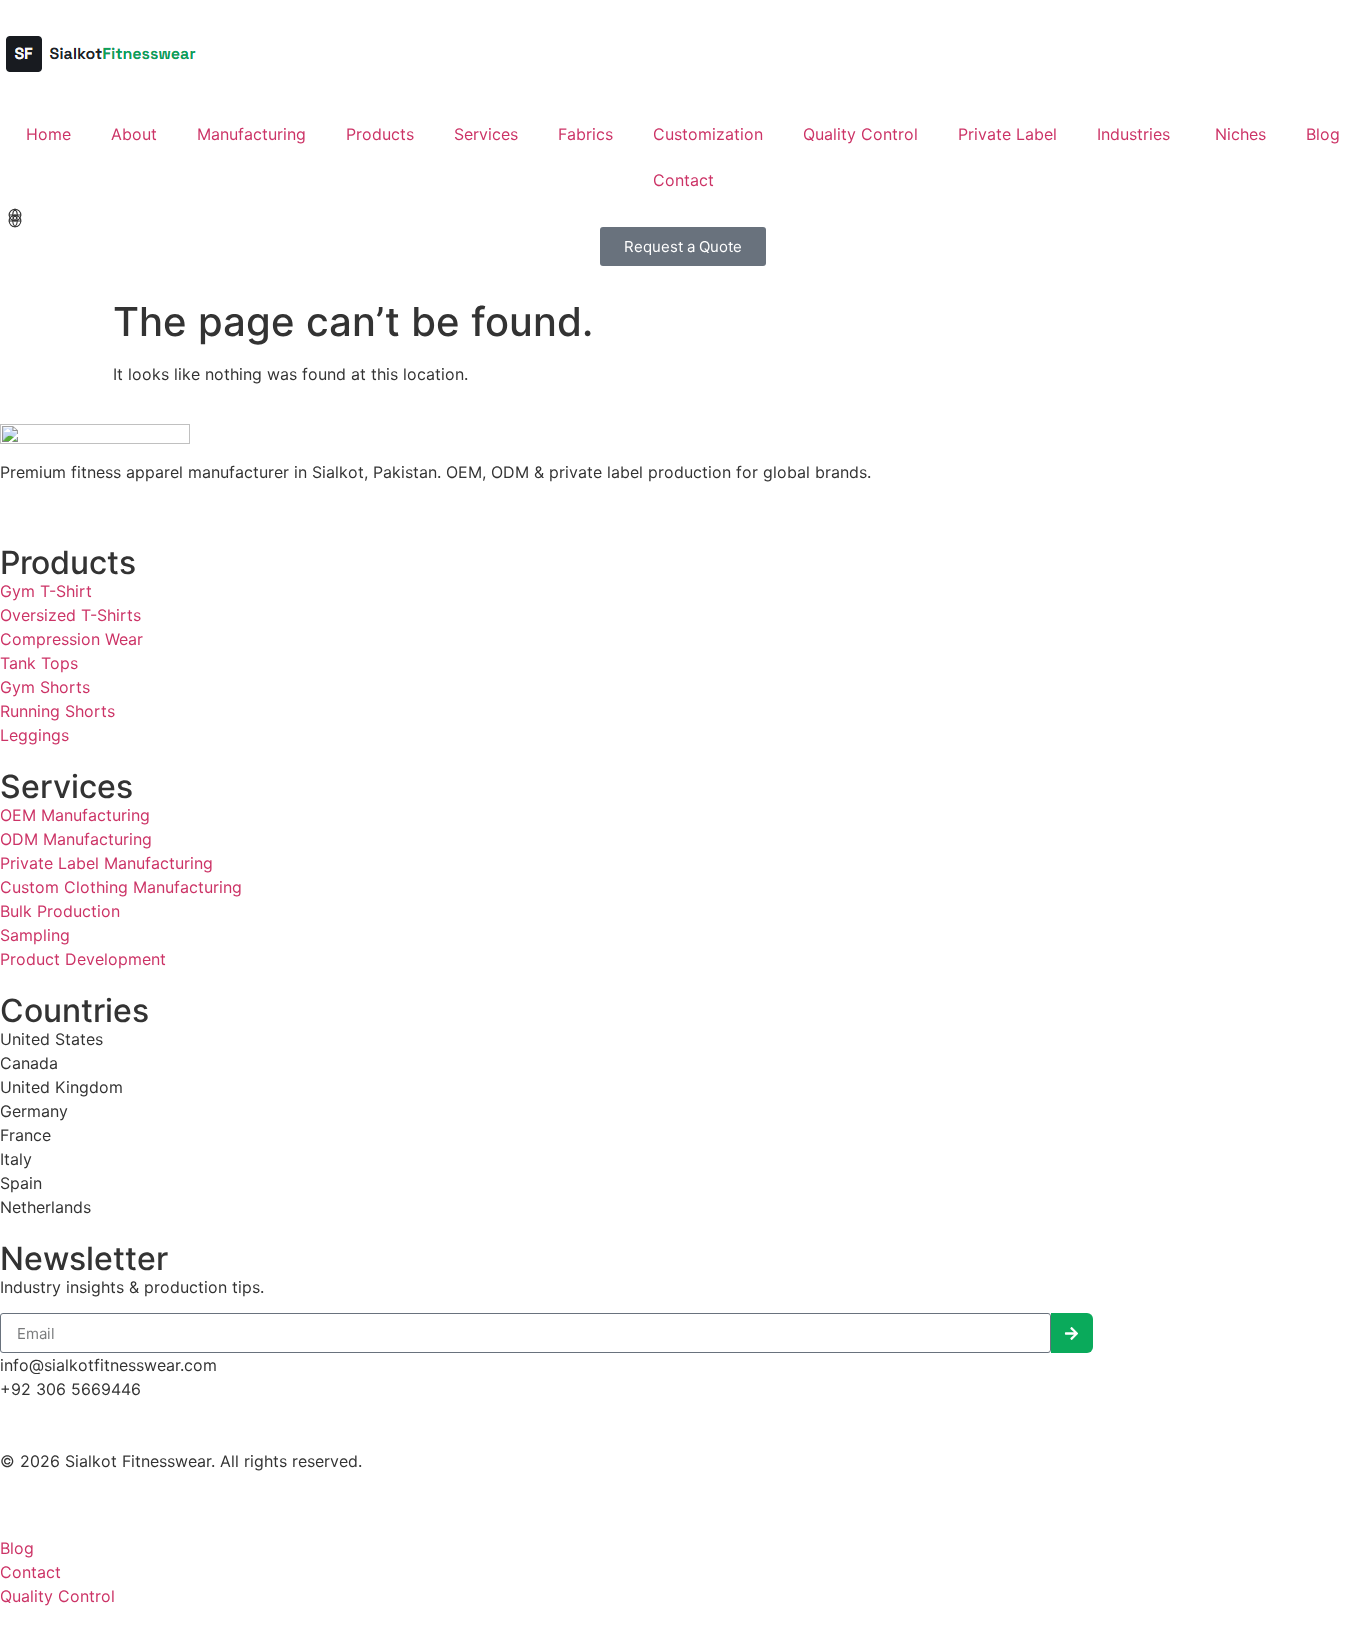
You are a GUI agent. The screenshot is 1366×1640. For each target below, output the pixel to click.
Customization (708, 134)
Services (486, 134)
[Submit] (1072, 1333)
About (134, 134)
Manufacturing (251, 134)
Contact (683, 180)
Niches (1240, 134)
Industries (1136, 134)
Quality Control (860, 134)
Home (48, 134)
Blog (1323, 134)
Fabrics (585, 134)
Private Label (1007, 134)
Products (380, 134)
